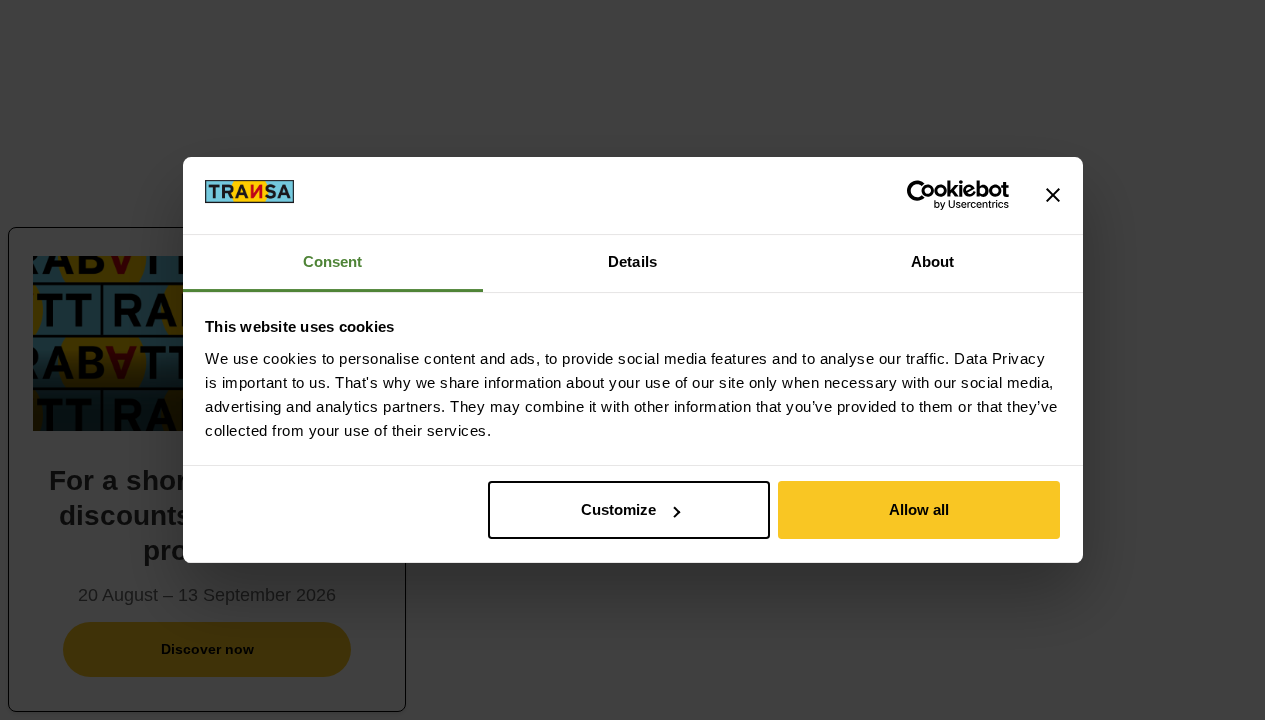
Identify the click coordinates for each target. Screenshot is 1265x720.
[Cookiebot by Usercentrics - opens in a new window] (921, 195)
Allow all (919, 509)
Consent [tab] (333, 261)
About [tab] (933, 261)
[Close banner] (1053, 195)
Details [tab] (632, 261)
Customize (618, 509)
